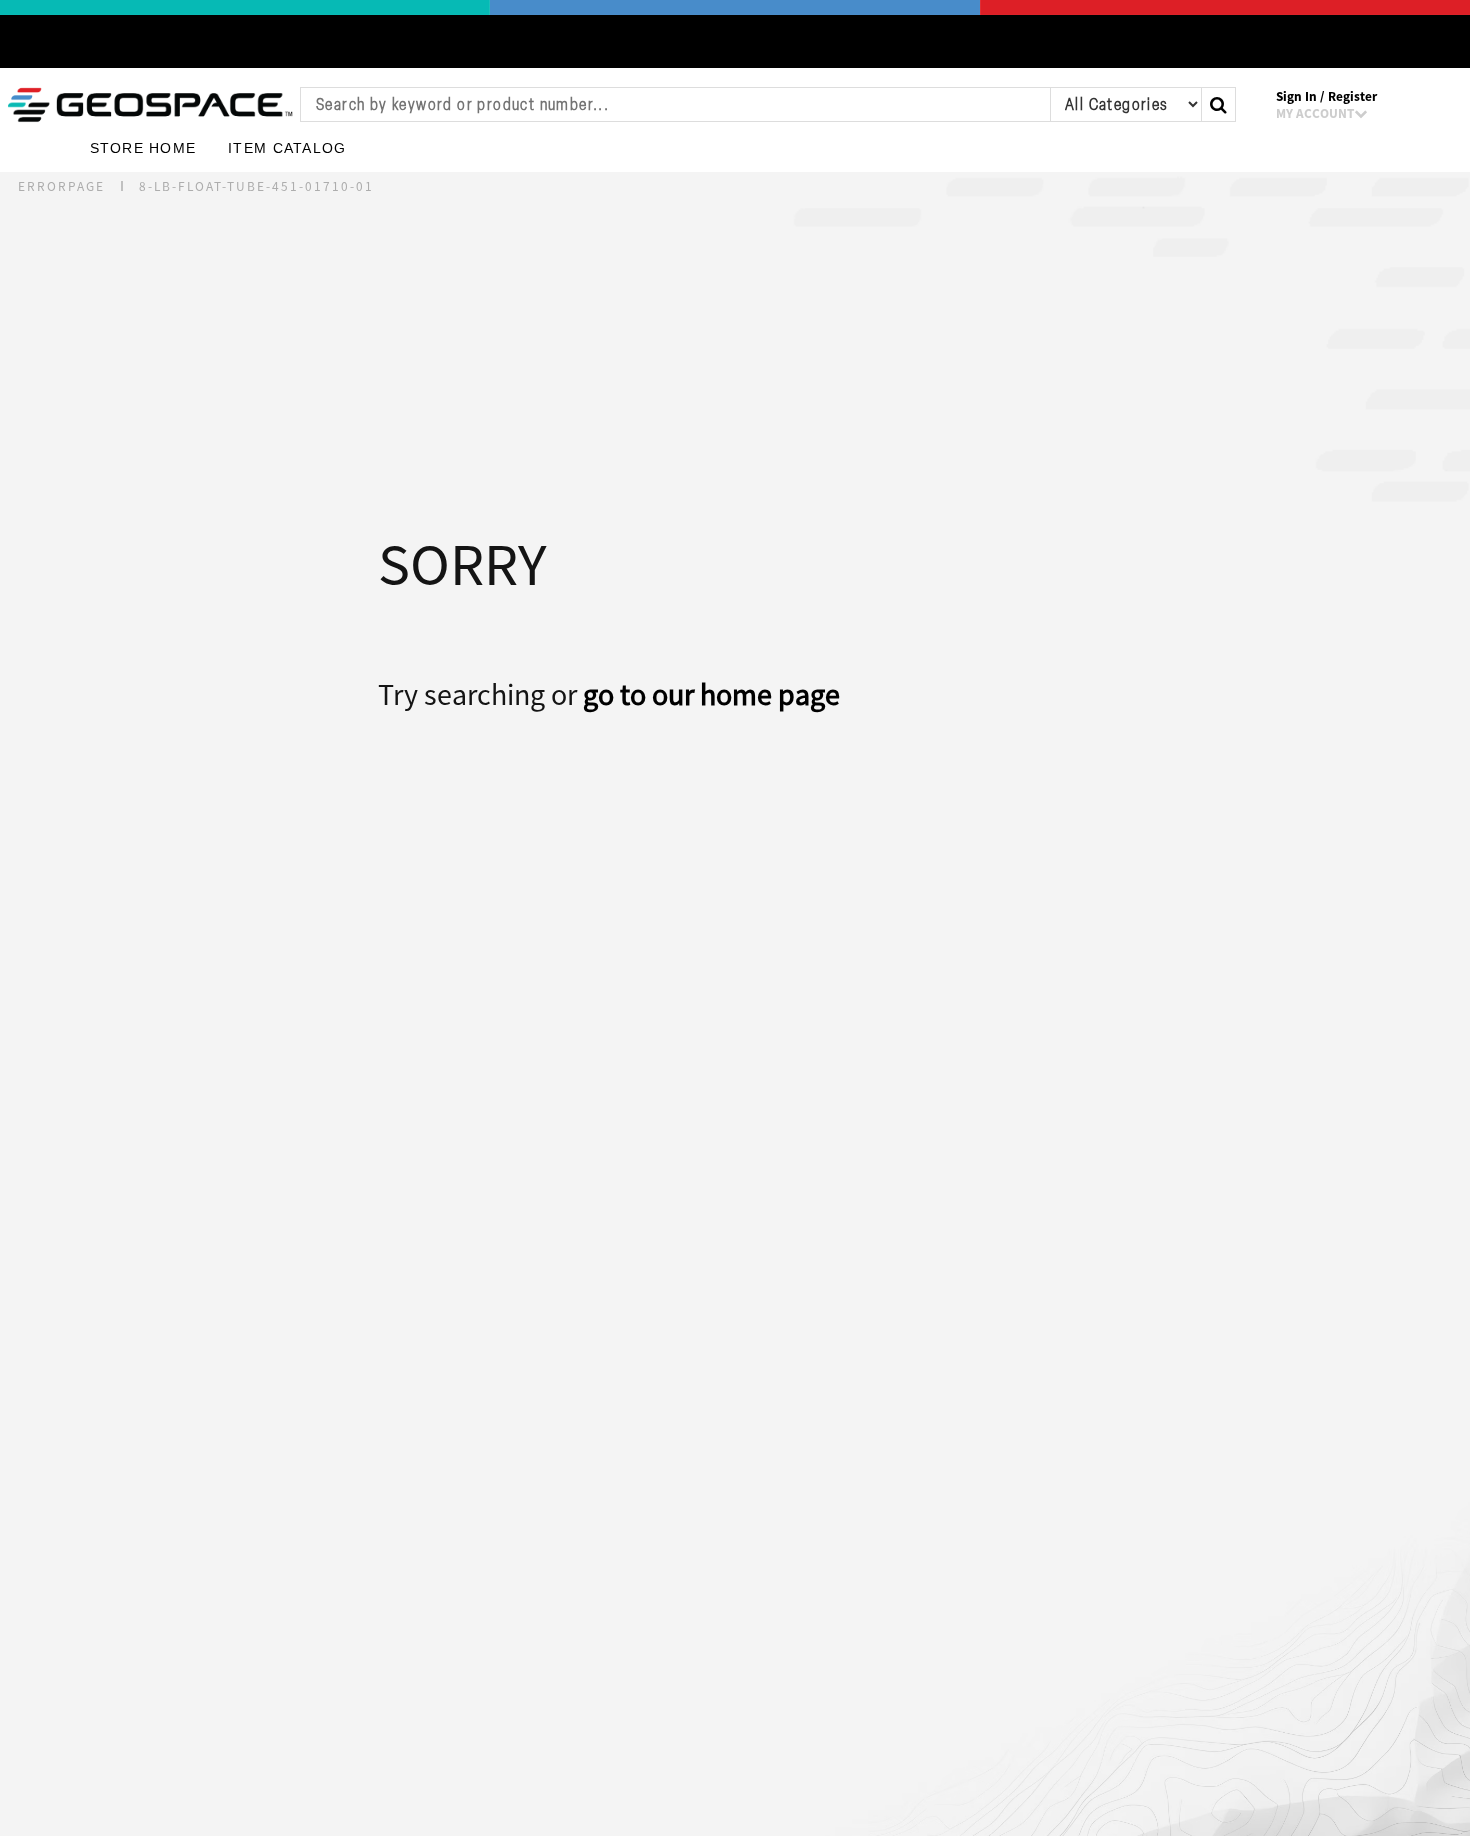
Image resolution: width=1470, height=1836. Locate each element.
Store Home (143, 148)
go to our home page (711, 694)
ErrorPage (61, 186)
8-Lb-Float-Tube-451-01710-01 (256, 186)
